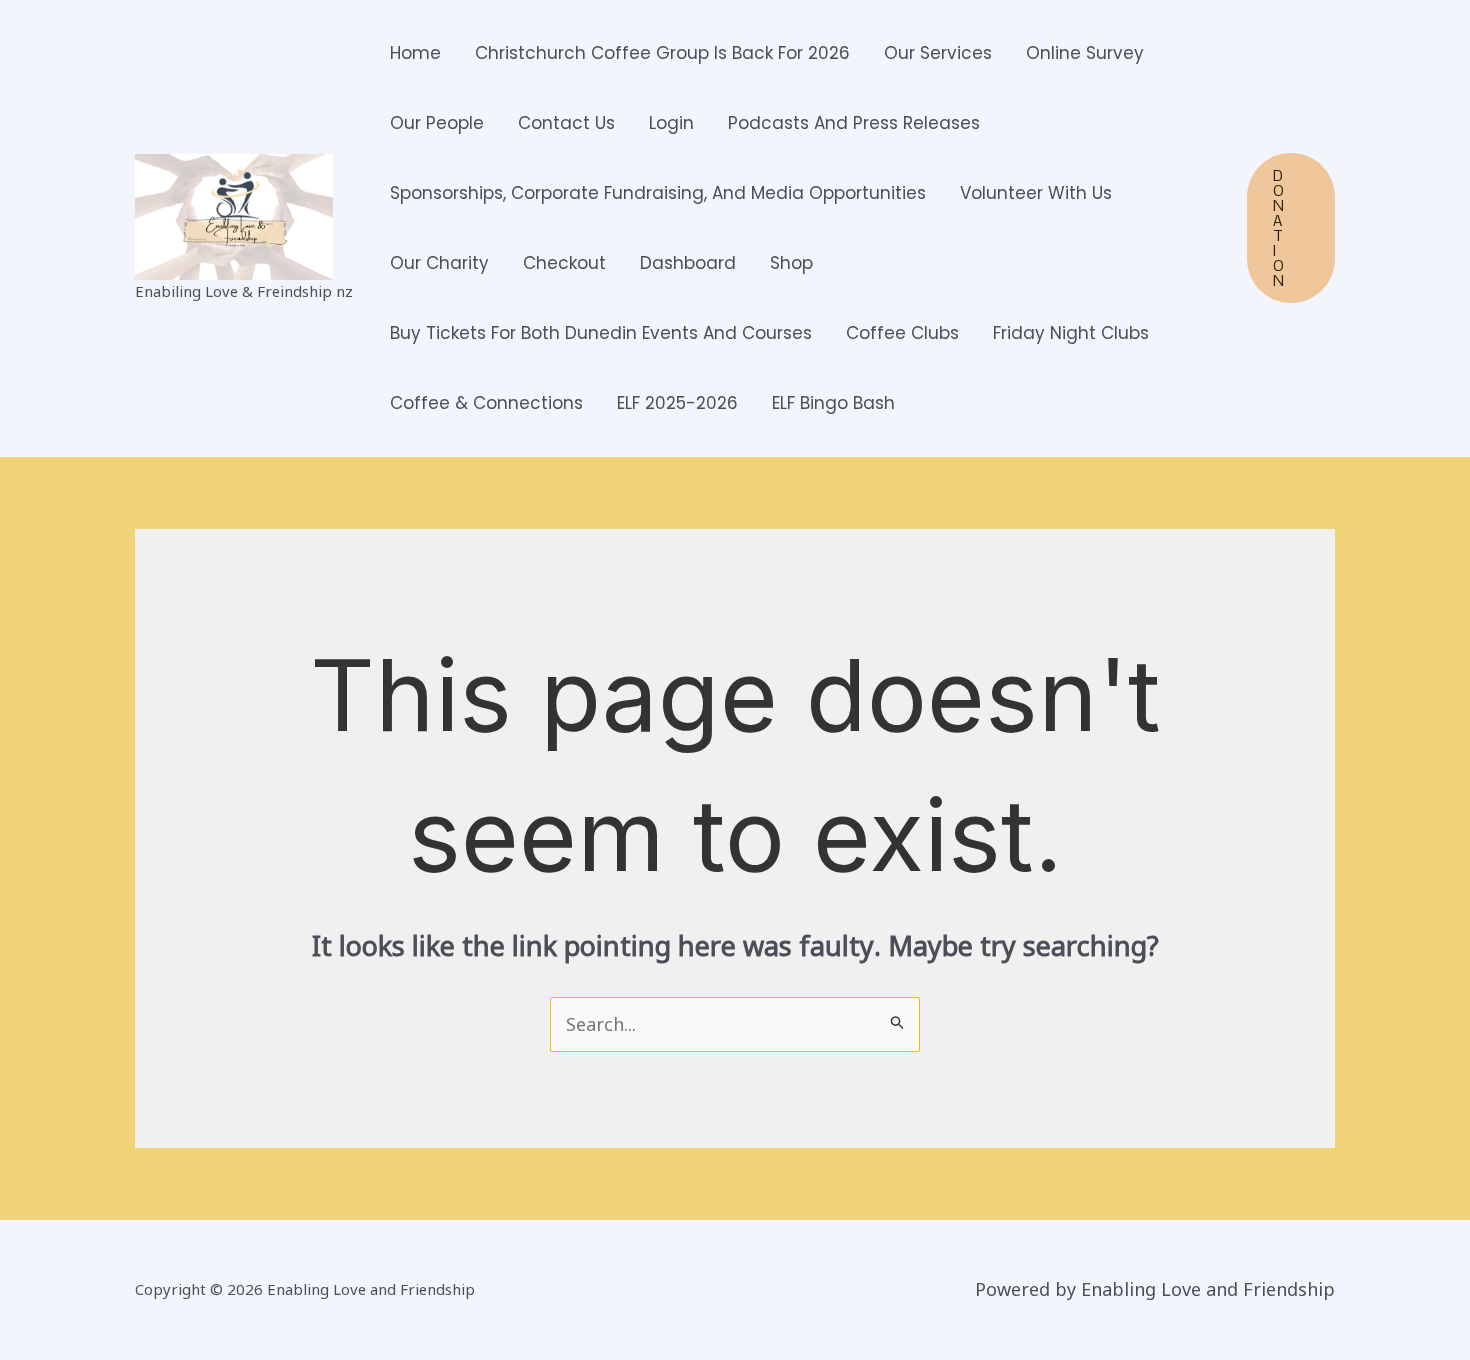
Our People (437, 123)
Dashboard (688, 263)
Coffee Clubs (902, 333)
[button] (1291, 228)
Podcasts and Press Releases (854, 123)
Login (671, 123)
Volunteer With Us (1036, 193)
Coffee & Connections (486, 403)
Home (415, 53)
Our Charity (439, 263)
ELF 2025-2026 (677, 403)
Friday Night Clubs (1071, 333)
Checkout (564, 263)
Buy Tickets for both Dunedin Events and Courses (601, 333)
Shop (791, 263)
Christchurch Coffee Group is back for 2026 (662, 53)
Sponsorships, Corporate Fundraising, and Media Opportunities (658, 193)
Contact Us (566, 123)
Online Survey (1085, 53)
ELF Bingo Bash (833, 403)
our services (938, 53)
